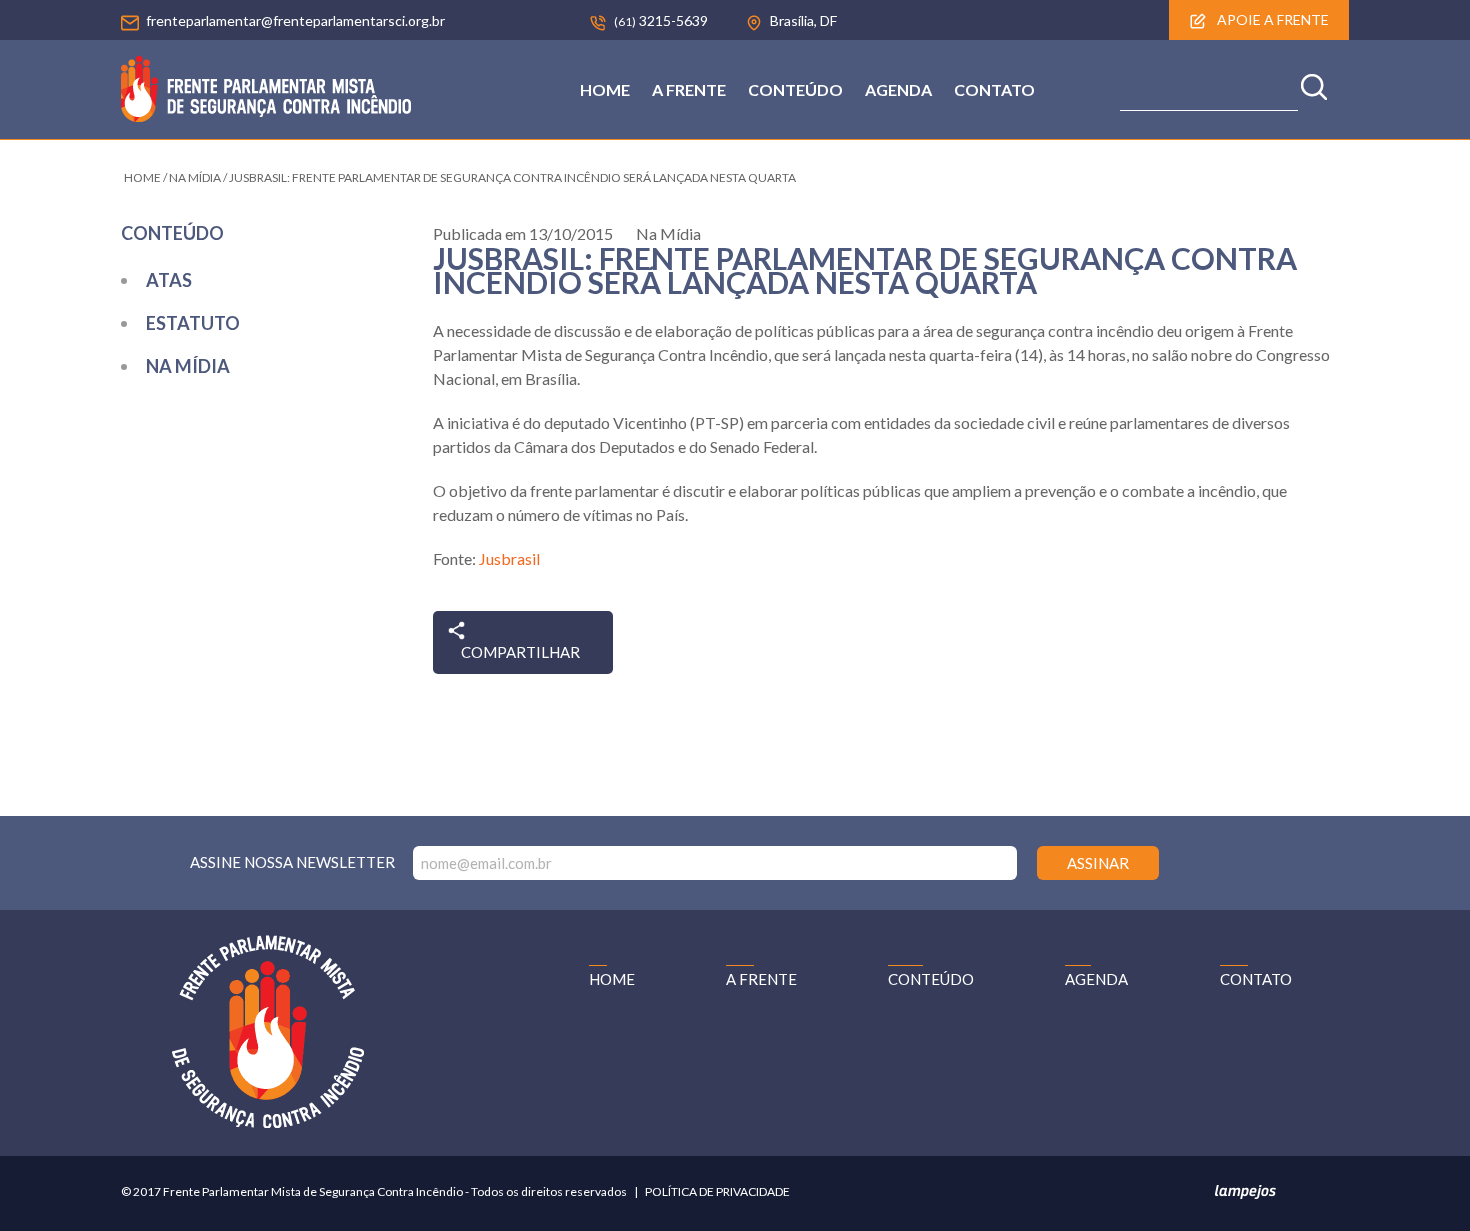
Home (605, 89)
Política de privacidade (717, 1191)
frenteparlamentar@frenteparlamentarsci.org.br (295, 20)
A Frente (689, 89)
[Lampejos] (1245, 1195)
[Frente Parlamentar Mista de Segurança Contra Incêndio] (266, 115)
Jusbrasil (509, 558)
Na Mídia (188, 366)
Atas (169, 280)
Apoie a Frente (1271, 19)
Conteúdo (795, 89)
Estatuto (193, 323)
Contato (994, 89)
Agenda (898, 89)
